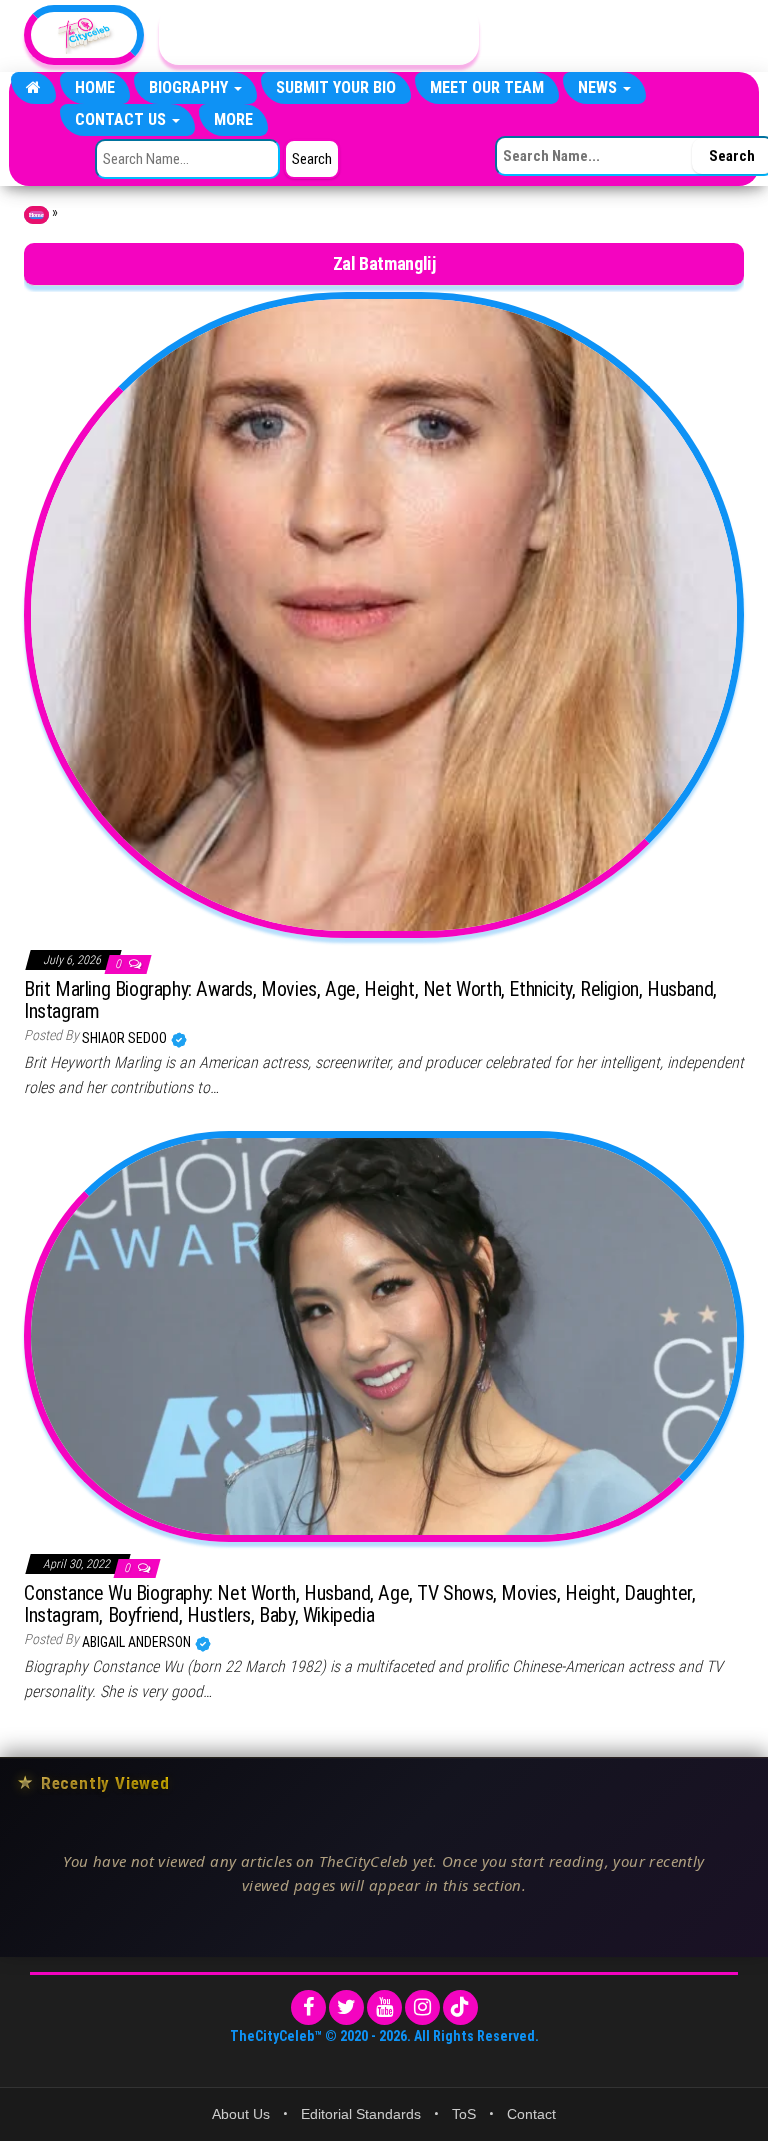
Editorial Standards (361, 2114)
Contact (531, 2114)
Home (95, 87)
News (599, 87)
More (233, 119)
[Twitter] (346, 2007)
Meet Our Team (487, 87)
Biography (190, 87)
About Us (241, 2114)
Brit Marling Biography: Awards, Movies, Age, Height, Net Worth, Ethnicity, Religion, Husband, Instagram (370, 1000)
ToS (464, 2114)
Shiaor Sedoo (126, 1038)
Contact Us (122, 119)
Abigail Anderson (138, 1642)
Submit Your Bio (336, 87)
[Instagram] (422, 2007)
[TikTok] (460, 2007)
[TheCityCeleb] (33, 88)
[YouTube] (384, 2007)
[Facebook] (308, 2007)
